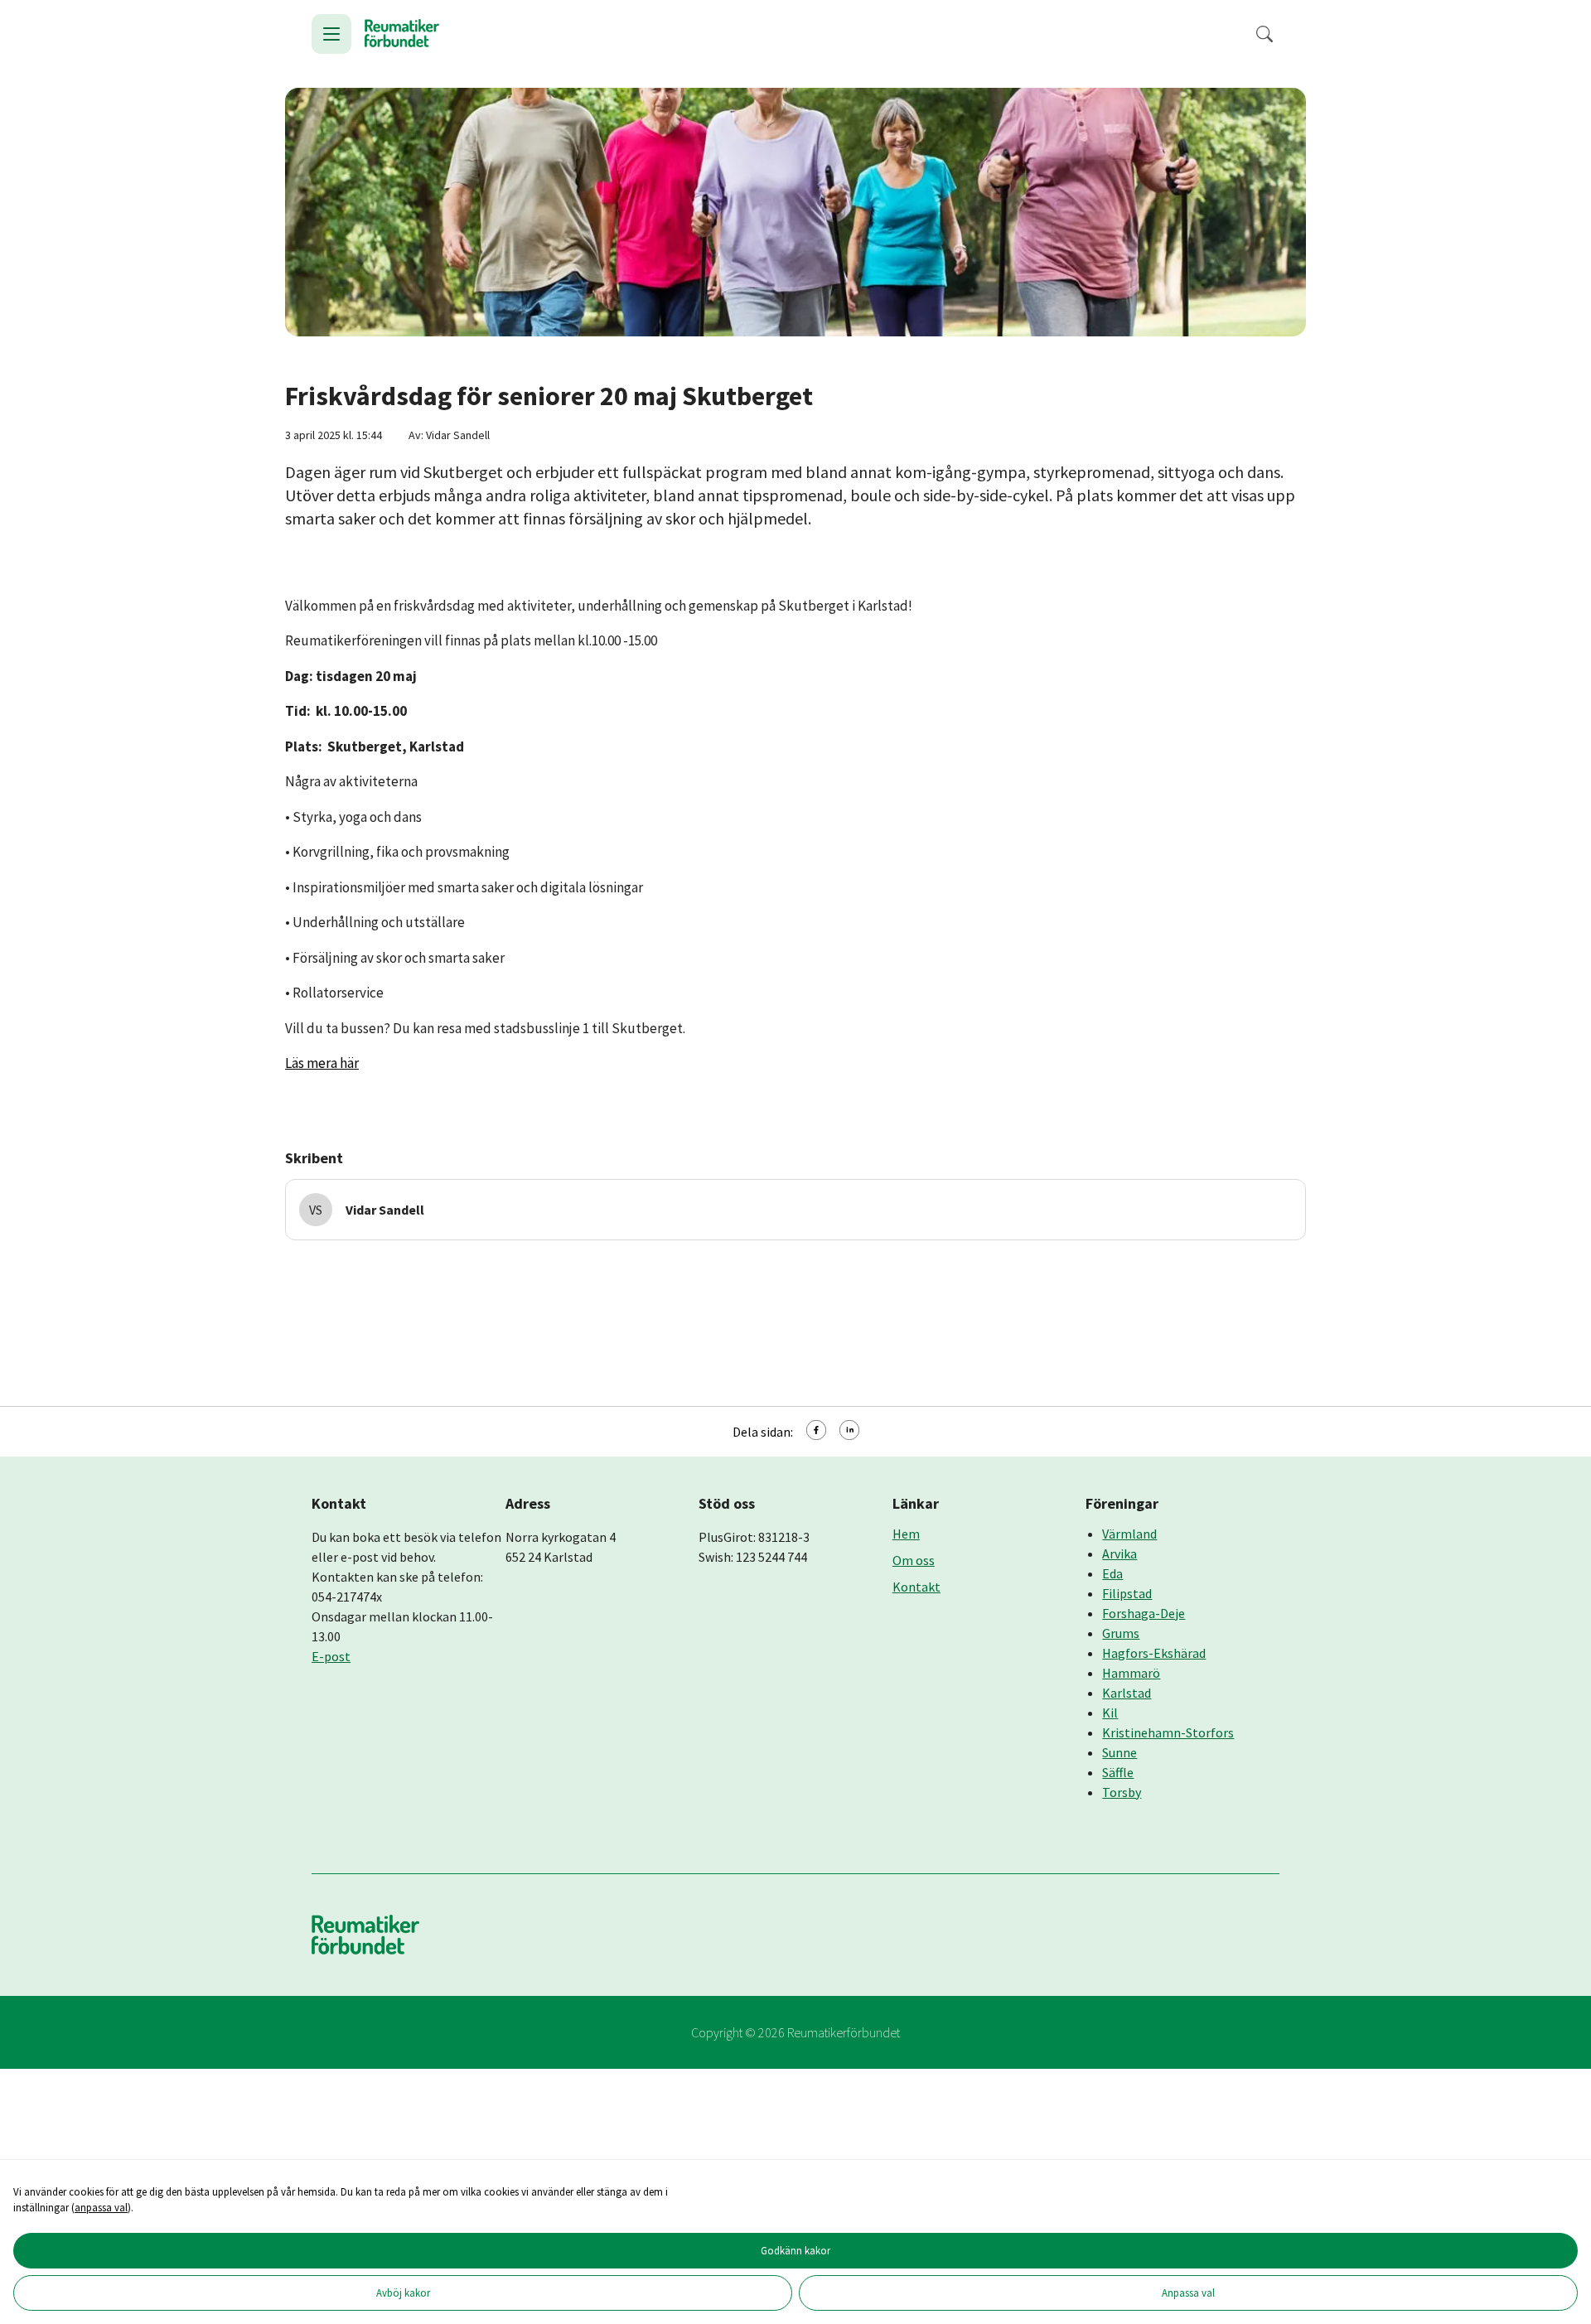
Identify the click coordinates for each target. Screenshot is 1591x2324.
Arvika (1120, 1553)
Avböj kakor (403, 2293)
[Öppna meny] (331, 34)
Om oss (914, 1560)
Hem (906, 1534)
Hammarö (1131, 1673)
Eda (1112, 1573)
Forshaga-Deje (1144, 1613)
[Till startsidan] (402, 34)
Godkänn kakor (795, 2250)
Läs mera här (322, 1063)
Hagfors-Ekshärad (1154, 1653)
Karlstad (1127, 1693)
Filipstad (1127, 1593)
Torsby (1122, 1792)
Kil (1110, 1713)
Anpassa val (1188, 2293)
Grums (1121, 1633)
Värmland (1129, 1534)
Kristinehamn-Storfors (1168, 1732)
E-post (331, 1656)
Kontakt (916, 1587)
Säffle (1118, 1772)
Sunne (1120, 1752)
